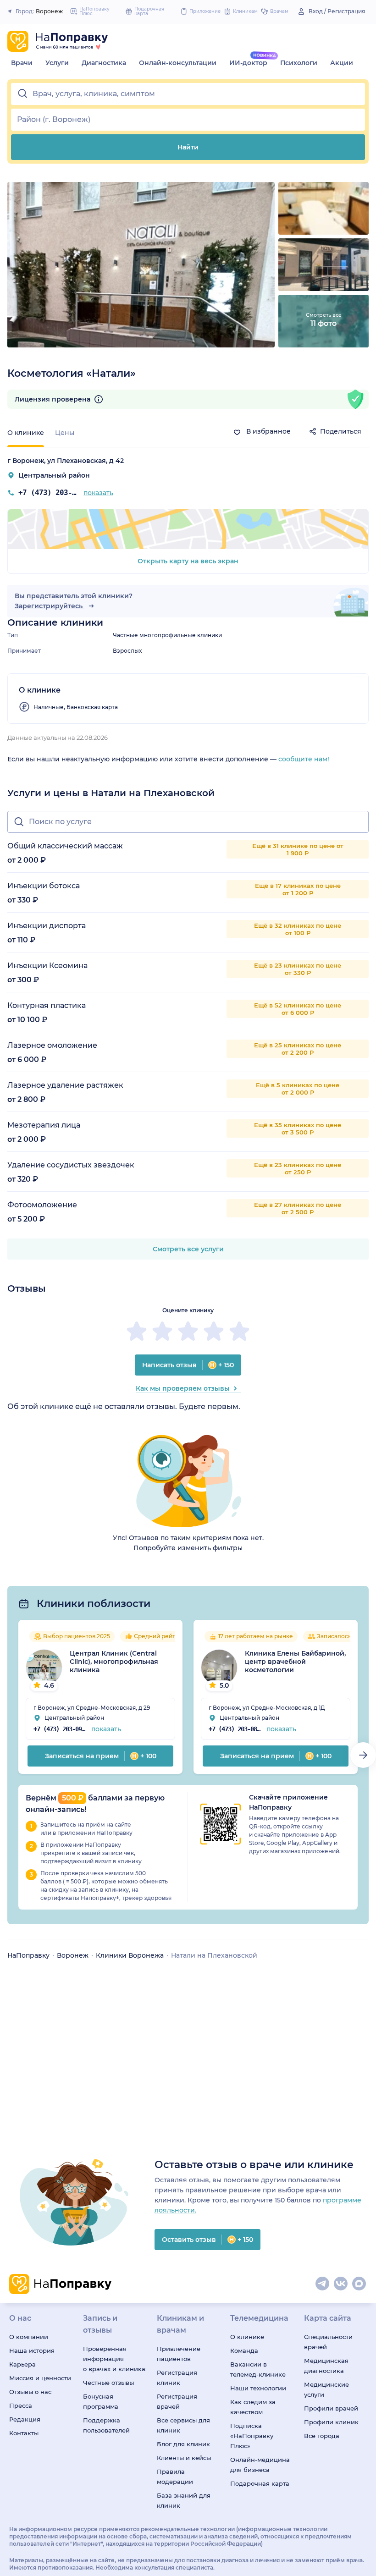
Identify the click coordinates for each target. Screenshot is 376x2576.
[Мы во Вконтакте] (341, 2284)
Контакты (24, 2433)
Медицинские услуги (326, 2389)
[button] (188, 94)
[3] (188, 1331)
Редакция (25, 2419)
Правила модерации (175, 2477)
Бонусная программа (101, 2401)
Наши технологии (258, 2388)
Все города (322, 2436)
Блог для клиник (183, 2444)
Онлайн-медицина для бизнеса (260, 2465)
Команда (244, 2350)
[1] (137, 1331)
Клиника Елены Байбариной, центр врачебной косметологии (295, 1662)
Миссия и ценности (40, 2378)
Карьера (22, 2364)
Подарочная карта (260, 2483)
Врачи (22, 63)
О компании (29, 2337)
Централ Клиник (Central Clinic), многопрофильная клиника (114, 1662)
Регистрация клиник (177, 2378)
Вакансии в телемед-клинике (258, 2369)
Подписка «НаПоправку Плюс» (252, 2436)
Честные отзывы (108, 2383)
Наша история (32, 2350)
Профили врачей (331, 2408)
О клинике (247, 2337)
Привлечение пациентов (179, 2354)
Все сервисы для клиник (183, 2425)
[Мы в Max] (359, 2284)
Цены (65, 433)
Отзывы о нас (30, 2392)
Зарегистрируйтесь (50, 606)
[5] (239, 1331)
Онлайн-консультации (178, 63)
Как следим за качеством (253, 2407)
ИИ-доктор (248, 63)
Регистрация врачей (177, 2401)
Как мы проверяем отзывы (183, 1388)
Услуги (57, 63)
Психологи (299, 63)
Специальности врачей (328, 2342)
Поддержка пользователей (106, 2425)
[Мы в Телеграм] (323, 2284)
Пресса (21, 2405)
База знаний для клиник (184, 2500)
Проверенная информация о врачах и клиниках (114, 2359)
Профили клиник (331, 2422)
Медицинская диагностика (326, 2366)
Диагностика (104, 63)
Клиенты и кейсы (184, 2458)
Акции (342, 63)
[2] (162, 1331)
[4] (214, 1331)
